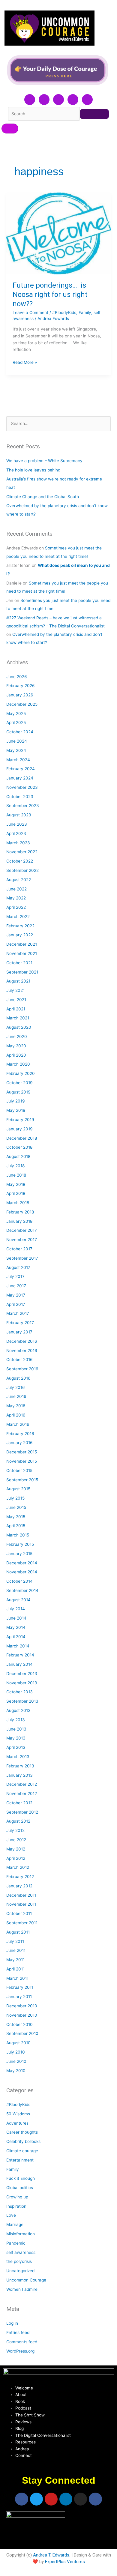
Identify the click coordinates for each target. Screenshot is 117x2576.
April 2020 (16, 1055)
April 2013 (16, 1747)
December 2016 (22, 1341)
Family (85, 313)
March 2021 (18, 1018)
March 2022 (18, 917)
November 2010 (22, 2015)
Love (11, 2215)
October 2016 (19, 1360)
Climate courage (22, 2151)
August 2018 (18, 1156)
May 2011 (15, 1960)
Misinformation (21, 2234)
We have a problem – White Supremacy (44, 461)
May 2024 (16, 750)
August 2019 (18, 1092)
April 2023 (16, 833)
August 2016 (18, 1378)
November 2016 (22, 1351)
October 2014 (19, 1581)
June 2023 (17, 824)
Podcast (23, 2408)
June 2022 (16, 889)
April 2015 (16, 1526)
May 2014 (16, 1627)
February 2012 (20, 1877)
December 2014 (22, 1563)
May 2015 (16, 1517)
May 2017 (16, 1295)
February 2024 (21, 769)
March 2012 (18, 1867)
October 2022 (20, 861)
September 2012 (22, 1812)
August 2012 (18, 1821)
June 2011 (16, 1950)
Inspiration (16, 2206)
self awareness (21, 2252)
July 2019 (16, 1101)
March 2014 (18, 1646)
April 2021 (16, 1009)
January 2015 (19, 1554)
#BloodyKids (64, 313)
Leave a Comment (30, 313)
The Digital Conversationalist (43, 2435)
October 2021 (19, 963)
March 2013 (18, 1757)
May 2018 (16, 1184)
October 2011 (19, 1913)
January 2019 (19, 1129)
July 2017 (15, 1276)
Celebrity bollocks (23, 2141)
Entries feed (18, 2332)
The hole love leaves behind (33, 470)
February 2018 (20, 1212)
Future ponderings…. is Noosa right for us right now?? (50, 295)
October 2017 (19, 1249)
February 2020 (21, 1073)
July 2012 (15, 1830)
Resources (25, 2442)
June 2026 (17, 677)
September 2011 (22, 1923)
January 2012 (19, 1886)
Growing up (17, 2197)
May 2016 (16, 1406)
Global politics (20, 2188)
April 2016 (16, 1415)
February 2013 (20, 1766)
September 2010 (22, 2033)
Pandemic (16, 2243)
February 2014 (20, 1655)
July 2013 (16, 1720)
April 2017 (16, 1304)
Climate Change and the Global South (43, 497)
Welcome (24, 2388)
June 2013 (16, 1729)
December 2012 (22, 1784)
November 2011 (21, 1904)
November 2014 (22, 1572)
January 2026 (20, 695)
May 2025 (16, 714)
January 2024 (20, 778)
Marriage (15, 2224)
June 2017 (16, 1286)
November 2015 (22, 1461)
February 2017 (20, 1323)
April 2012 (16, 1858)
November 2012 (22, 1794)
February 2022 (20, 926)
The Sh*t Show (30, 2415)
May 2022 (16, 898)
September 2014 (22, 1590)
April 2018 (16, 1193)
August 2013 (18, 1710)
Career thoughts (22, 2132)
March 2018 (18, 1203)
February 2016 (20, 1434)
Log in (12, 2323)
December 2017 (22, 1230)
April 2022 (16, 907)
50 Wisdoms (18, 2114)
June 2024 (17, 741)
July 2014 (16, 1609)
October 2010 (19, 2024)
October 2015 (19, 1471)
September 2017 (22, 1258)
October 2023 (20, 797)
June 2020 (17, 1037)
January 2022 (20, 935)
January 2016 (19, 1443)
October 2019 (19, 1083)
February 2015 (20, 1544)
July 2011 (15, 1941)
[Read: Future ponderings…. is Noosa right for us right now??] (58, 234)
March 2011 (17, 1978)
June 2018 (16, 1175)
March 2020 (18, 1064)
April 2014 (16, 1637)
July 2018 (15, 1166)
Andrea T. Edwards (51, 2555)
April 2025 (16, 723)
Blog (19, 2428)
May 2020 (16, 1046)
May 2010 (16, 2071)
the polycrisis (19, 2261)
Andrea (22, 2449)
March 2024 (18, 760)
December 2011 (21, 1895)
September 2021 (22, 972)
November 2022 (22, 852)
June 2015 (16, 1507)
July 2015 (15, 1498)
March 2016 (18, 1424)
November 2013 (22, 1683)
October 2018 (19, 1147)
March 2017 (18, 1313)
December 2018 (22, 1138)
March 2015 (18, 1535)
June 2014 (16, 1618)
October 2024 (20, 732)
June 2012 (16, 1840)
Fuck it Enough (21, 2178)
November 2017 (22, 1240)
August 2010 (18, 2043)
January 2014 (19, 1664)
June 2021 (16, 1000)
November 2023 (22, 787)
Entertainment (20, 2160)
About (21, 2395)
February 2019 (20, 1120)
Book (20, 2401)
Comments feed (22, 2342)
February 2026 (21, 686)
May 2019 (16, 1110)
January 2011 (19, 1997)
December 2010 (22, 2006)
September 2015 (22, 1480)
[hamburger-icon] (10, 129)
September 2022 (22, 870)
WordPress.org (20, 2351)
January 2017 (19, 1332)
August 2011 (18, 1932)
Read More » (25, 362)
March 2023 (18, 843)
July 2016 (16, 1387)
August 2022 (19, 880)
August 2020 (19, 1027)
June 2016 (16, 1396)
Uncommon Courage (26, 2280)
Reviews (23, 2422)
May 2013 (16, 1738)
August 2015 (18, 1489)
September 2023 (23, 806)
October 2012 (19, 1803)
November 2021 (22, 953)
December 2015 (22, 1452)
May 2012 (16, 1849)
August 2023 (19, 815)
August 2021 (18, 981)
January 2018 (19, 1221)
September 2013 (22, 1701)
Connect (24, 2455)
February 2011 (20, 1987)
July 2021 (15, 990)
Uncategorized (20, 2271)
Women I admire (22, 2289)
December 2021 (22, 944)
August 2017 (18, 1267)
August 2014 (18, 1600)
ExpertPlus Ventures (65, 2562)
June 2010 (16, 2061)
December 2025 (22, 704)
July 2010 (16, 2052)
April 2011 (15, 1969)
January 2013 (19, 1775)
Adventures (17, 2123)
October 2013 (19, 1692)
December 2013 (22, 1674)
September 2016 (22, 1369)
